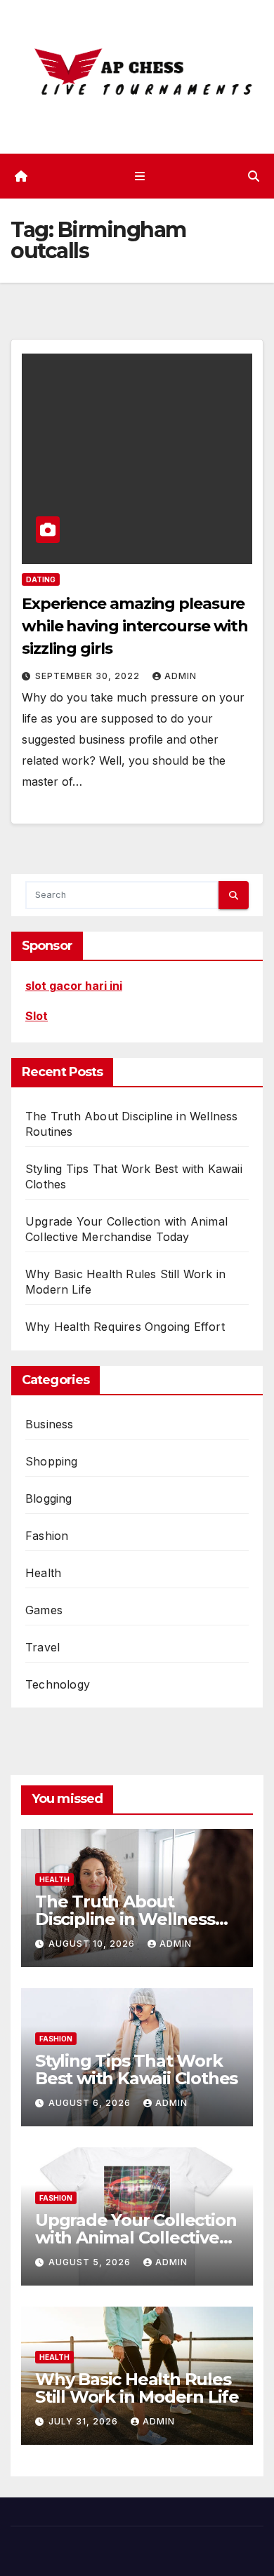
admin (181, 676)
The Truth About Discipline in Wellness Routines (125, 1919)
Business (50, 1424)
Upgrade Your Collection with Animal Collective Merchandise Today (136, 2238)
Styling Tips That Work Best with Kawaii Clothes (136, 2069)
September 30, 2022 (89, 676)
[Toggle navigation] (139, 176)
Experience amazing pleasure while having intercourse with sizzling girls (135, 626)
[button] (254, 176)
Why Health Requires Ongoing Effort (125, 1327)
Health (43, 1573)
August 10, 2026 (93, 1944)
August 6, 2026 (91, 2103)
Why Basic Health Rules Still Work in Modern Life (137, 2388)
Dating (41, 579)
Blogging (49, 1498)
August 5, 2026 (91, 2262)
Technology (58, 1684)
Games (44, 1610)
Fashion (47, 1536)
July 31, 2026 (85, 2421)
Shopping (52, 1461)
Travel (43, 1647)
